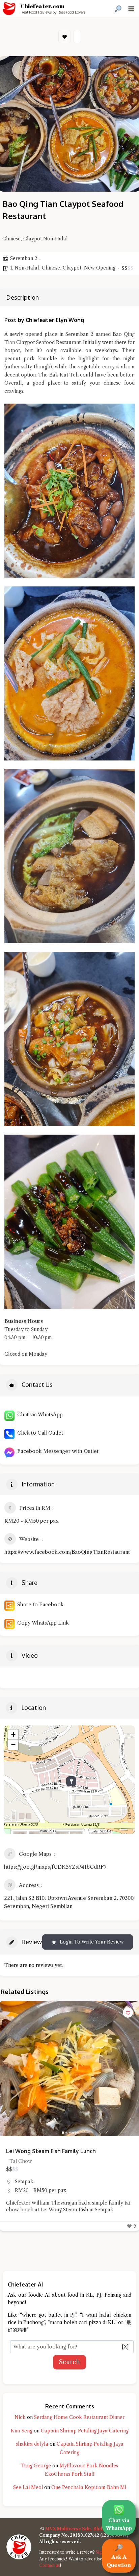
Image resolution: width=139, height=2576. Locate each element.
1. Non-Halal (25, 268)
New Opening (100, 268)
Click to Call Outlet (39, 1433)
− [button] (13, 1745)
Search (69, 2362)
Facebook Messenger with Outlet (57, 1451)
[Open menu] (131, 9)
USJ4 (20, 2182)
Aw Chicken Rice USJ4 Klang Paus (49, 2151)
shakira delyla (32, 2444)
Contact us (50, 2565)
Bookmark (65, 37)
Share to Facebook (39, 1604)
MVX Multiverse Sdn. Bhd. (74, 2529)
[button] (8, 2068)
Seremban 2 (24, 258)
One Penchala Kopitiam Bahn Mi (89, 2487)
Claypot (72, 268)
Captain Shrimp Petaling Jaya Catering (85, 2431)
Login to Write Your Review (92, 1942)
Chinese (51, 268)
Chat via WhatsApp (39, 1414)
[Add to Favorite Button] (128, 2013)
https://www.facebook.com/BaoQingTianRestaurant (67, 1552)
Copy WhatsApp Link (42, 1623)
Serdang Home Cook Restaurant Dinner (79, 2417)
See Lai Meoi (28, 2487)
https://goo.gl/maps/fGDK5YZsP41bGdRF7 (55, 1867)
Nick (20, 2417)
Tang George (36, 2466)
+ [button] (13, 1734)
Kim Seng (22, 2431)
